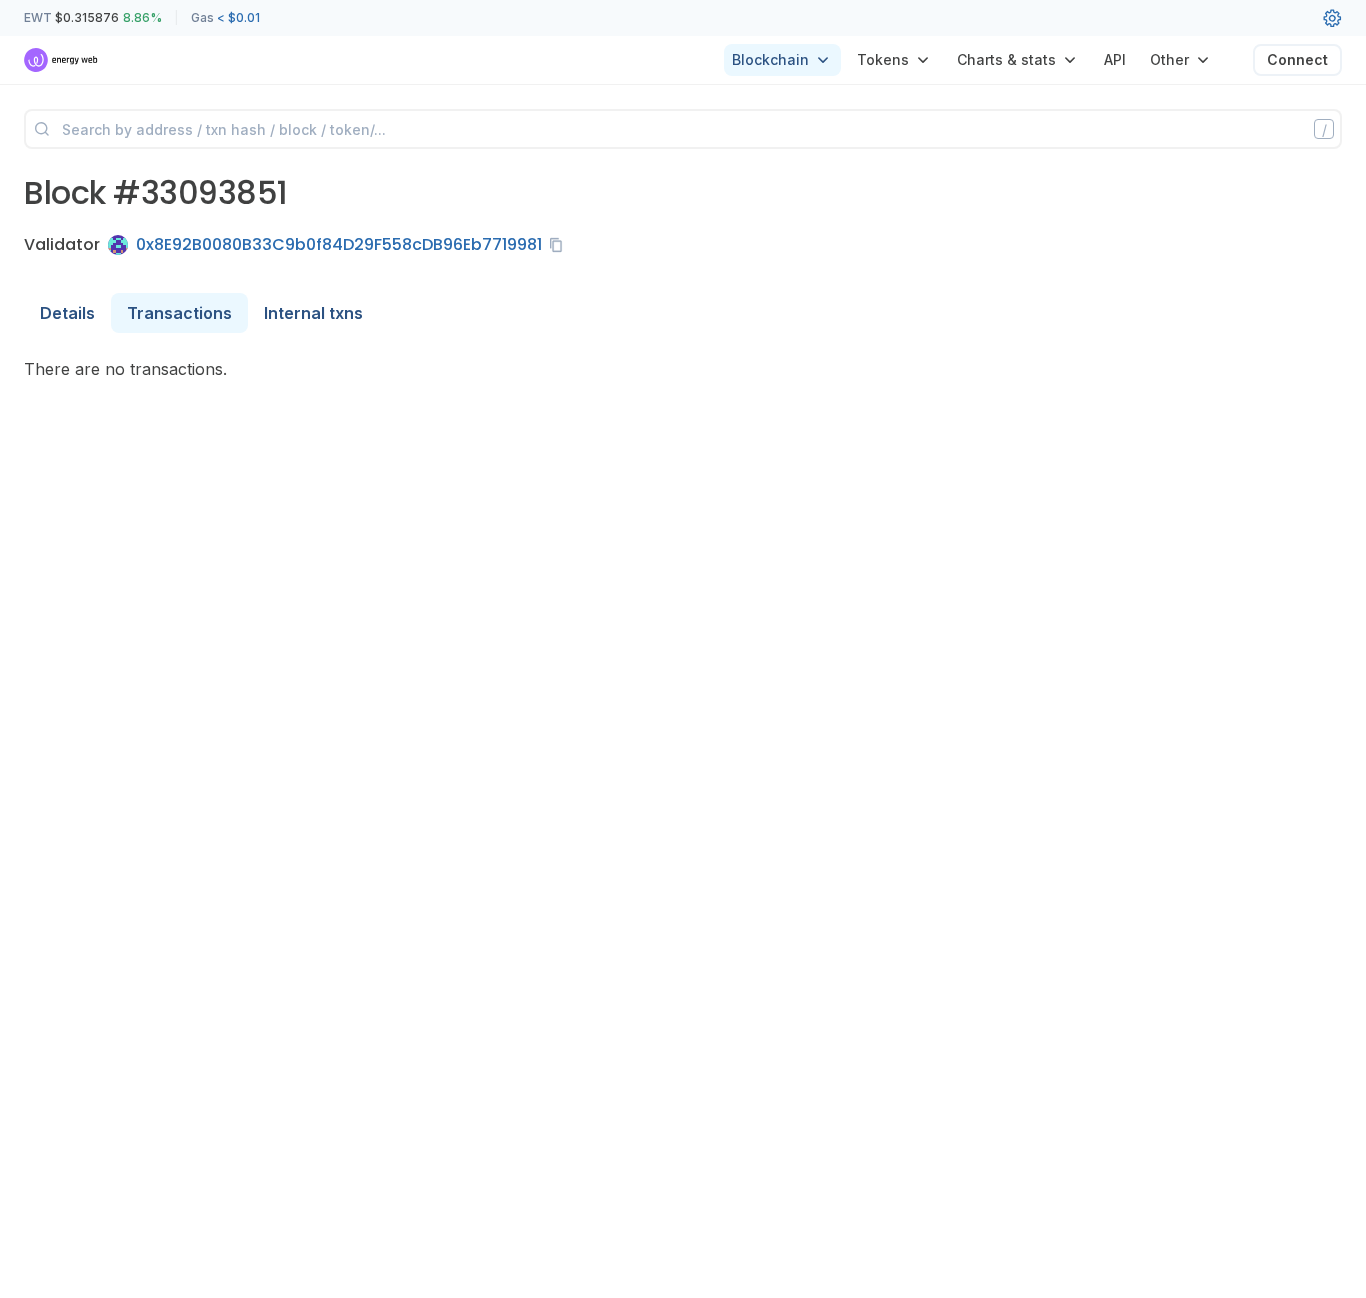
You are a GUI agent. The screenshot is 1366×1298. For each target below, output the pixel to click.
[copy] (560, 245)
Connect (1297, 59)
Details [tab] (67, 313)
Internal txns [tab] (313, 313)
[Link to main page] (61, 60)
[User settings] (1332, 18)
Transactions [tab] (179, 313)
